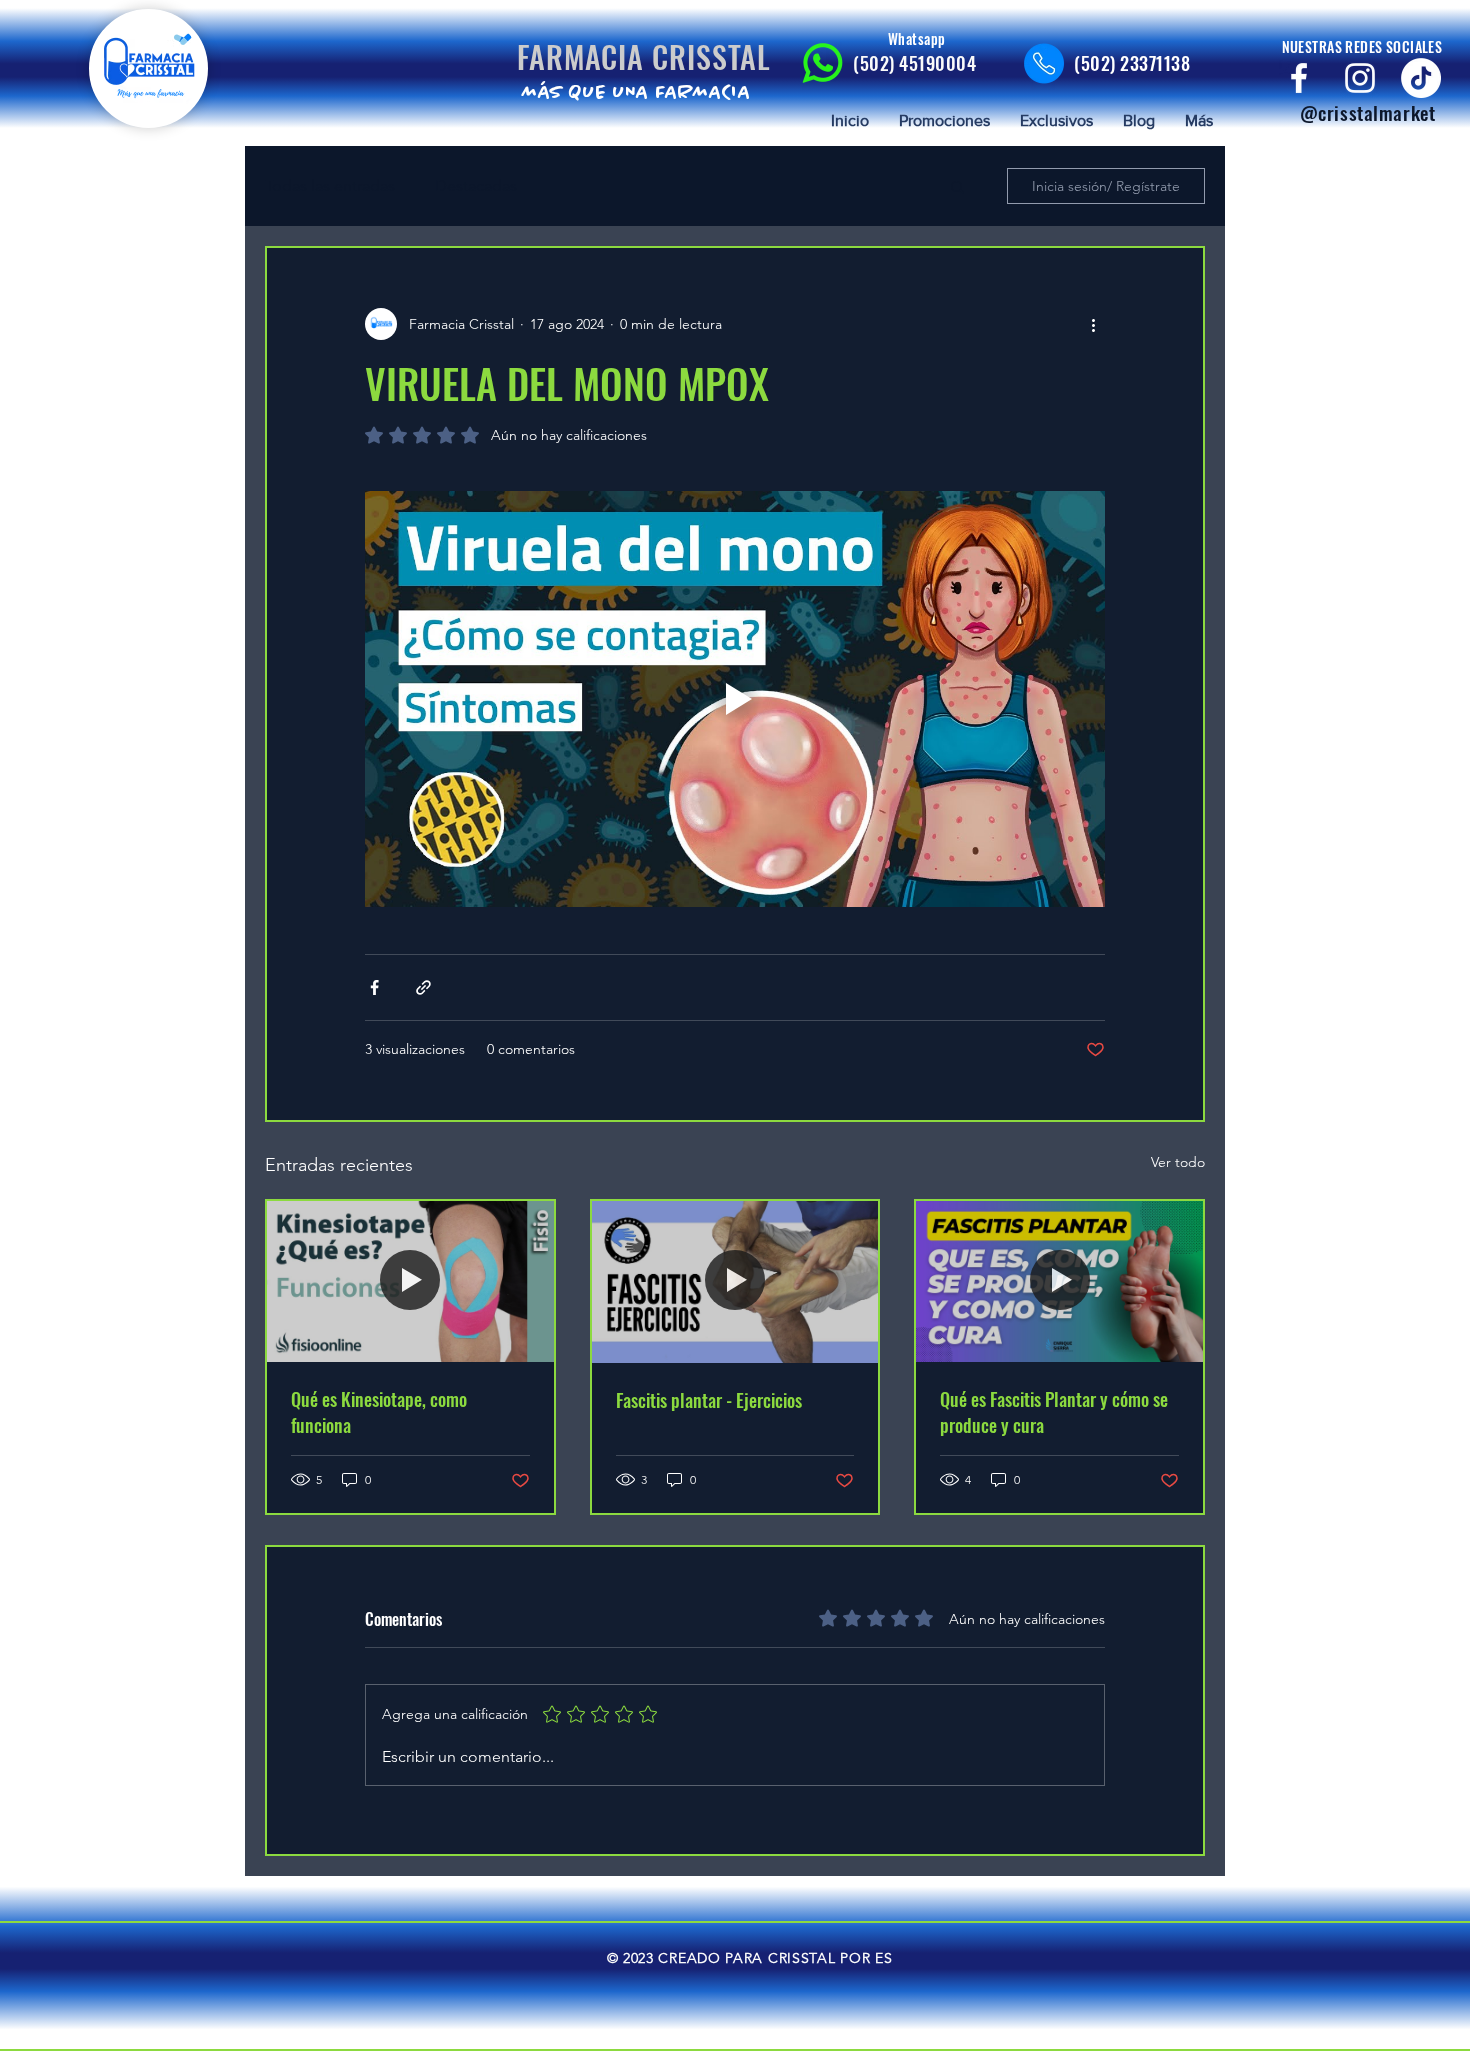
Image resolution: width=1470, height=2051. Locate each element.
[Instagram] (1360, 78)
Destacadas (476, 185)
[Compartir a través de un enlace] (423, 987)
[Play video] (735, 699)
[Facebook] (1299, 78)
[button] (957, 186)
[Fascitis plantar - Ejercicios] (735, 1281)
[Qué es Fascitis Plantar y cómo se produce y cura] (1059, 1281)
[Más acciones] (1093, 324)
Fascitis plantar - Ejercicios (709, 1400)
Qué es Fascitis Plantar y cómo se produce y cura (1054, 1412)
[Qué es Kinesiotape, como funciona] (410, 1281)
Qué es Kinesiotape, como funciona (379, 1412)
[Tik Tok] (1421, 78)
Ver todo (1178, 1162)
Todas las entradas (330, 185)
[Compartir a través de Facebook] (374, 987)
